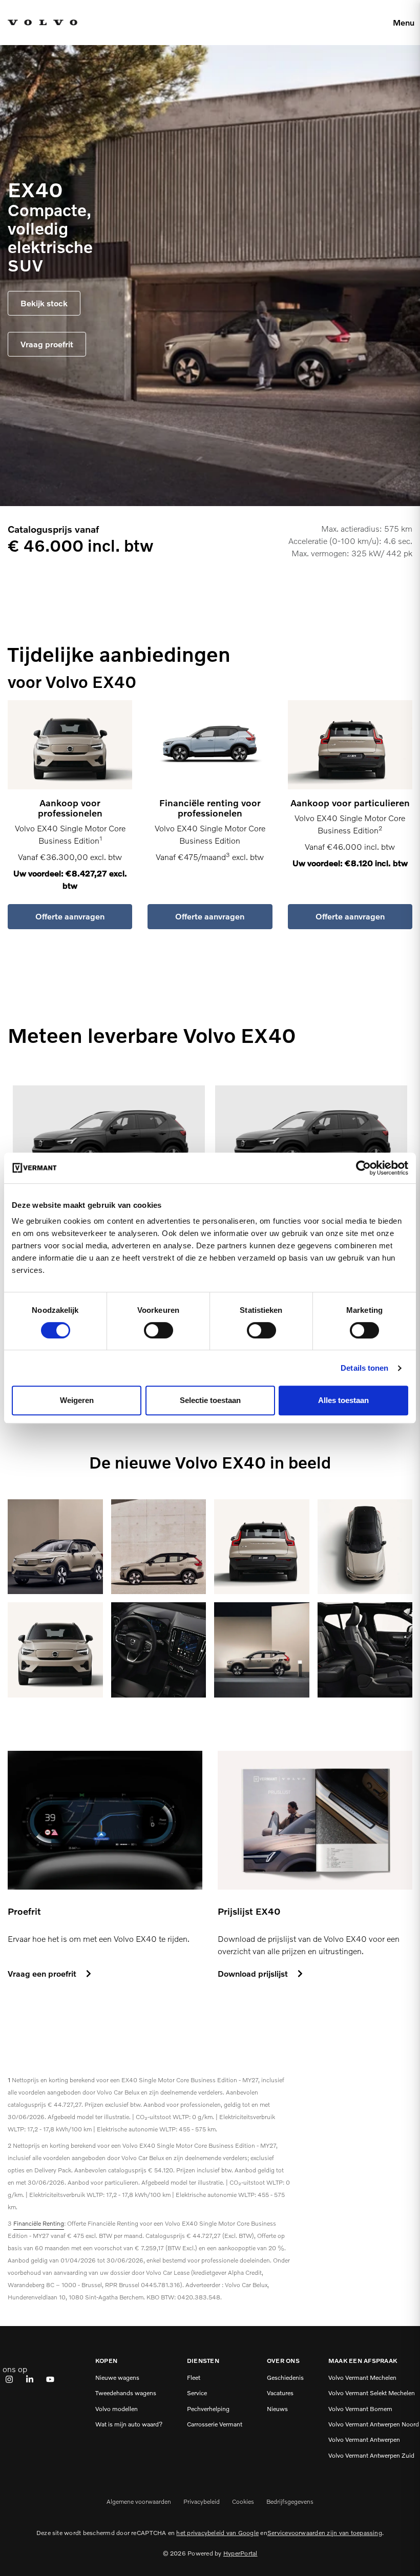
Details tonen (364, 1368)
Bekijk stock (44, 303)
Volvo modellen (117, 2409)
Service (197, 2393)
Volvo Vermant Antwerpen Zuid (371, 2456)
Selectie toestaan (210, 1400)
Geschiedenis (285, 2378)
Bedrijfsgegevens (290, 2501)
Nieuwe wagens (117, 2378)
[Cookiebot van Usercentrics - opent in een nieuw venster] (363, 1168)
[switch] (159, 1330)
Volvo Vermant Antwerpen (364, 2440)
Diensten (203, 2361)
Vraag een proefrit (42, 1973)
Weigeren (77, 1400)
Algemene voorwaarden (139, 2501)
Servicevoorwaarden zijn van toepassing (325, 2533)
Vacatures (280, 2393)
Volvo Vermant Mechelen (362, 2378)
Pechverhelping (208, 2409)
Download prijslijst (253, 1973)
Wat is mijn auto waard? (129, 2424)
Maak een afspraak (363, 2361)
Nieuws (277, 2409)
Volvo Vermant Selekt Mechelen (372, 2393)
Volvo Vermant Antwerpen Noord (374, 2424)
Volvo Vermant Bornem (360, 2409)
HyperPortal (240, 2553)
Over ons (283, 2361)
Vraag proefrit (47, 344)
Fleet (194, 2378)
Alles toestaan (343, 1400)
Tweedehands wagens (126, 2393)
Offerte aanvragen (70, 916)
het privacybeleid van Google (217, 2533)
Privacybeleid (202, 2501)
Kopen (106, 2361)
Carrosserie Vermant (215, 2424)
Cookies (243, 2501)
